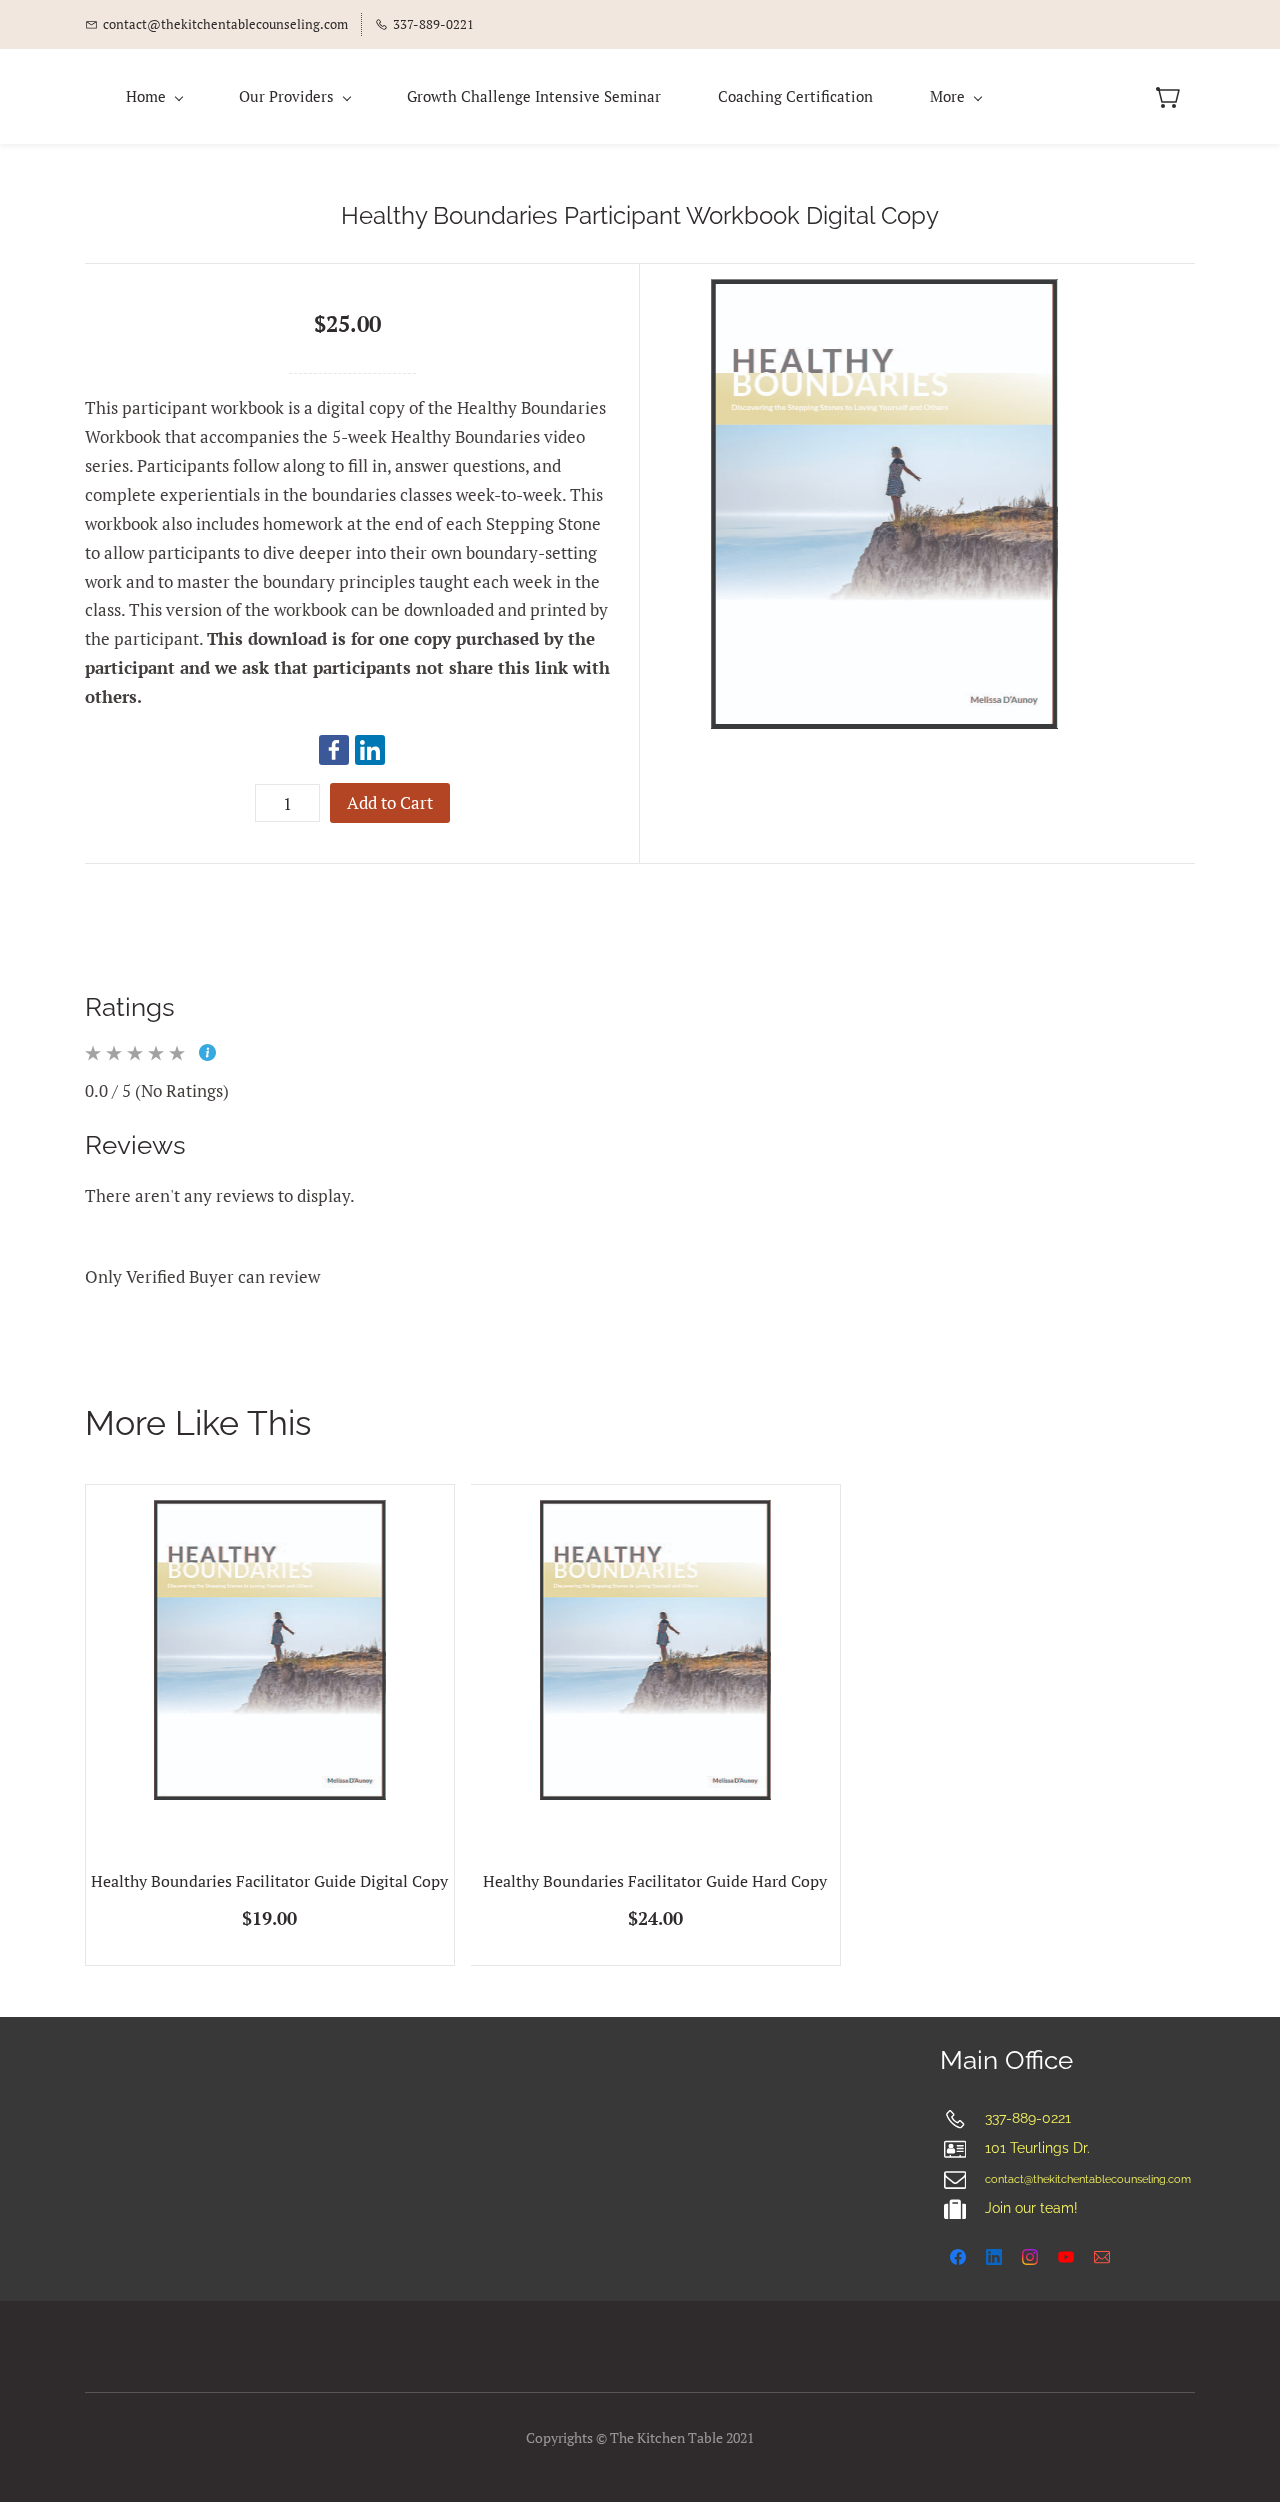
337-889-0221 (1028, 2118)
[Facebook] (334, 750)
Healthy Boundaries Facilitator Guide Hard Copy (655, 1881)
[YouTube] (1066, 2257)
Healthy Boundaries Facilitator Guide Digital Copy (269, 1881)
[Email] (1102, 2257)
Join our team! (1031, 2208)
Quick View (269, 1716)
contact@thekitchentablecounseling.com (1088, 2179)
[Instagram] (1030, 2257)
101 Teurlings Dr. (1037, 2148)
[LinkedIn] (370, 750)
